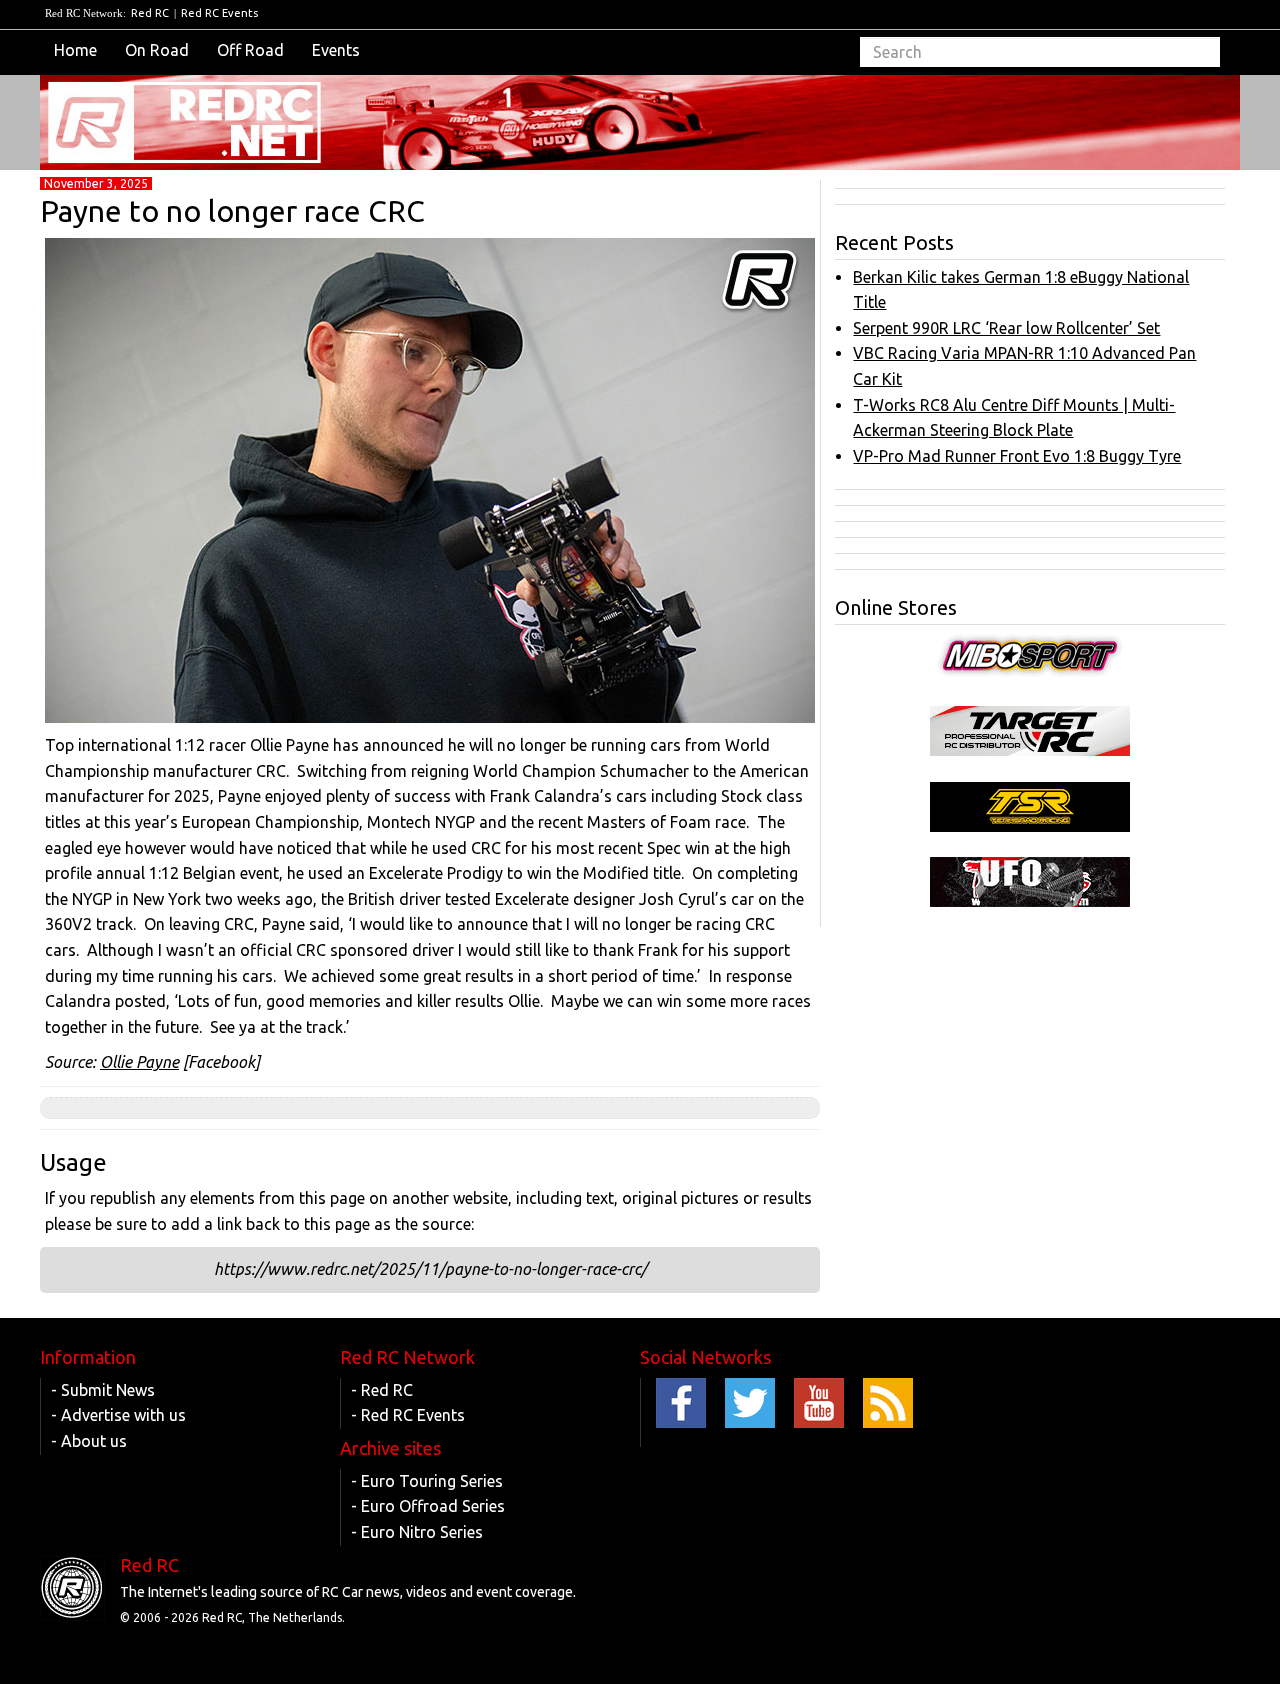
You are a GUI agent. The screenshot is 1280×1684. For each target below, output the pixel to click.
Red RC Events (219, 13)
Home (75, 50)
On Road (157, 50)
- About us (89, 1441)
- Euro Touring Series (427, 1481)
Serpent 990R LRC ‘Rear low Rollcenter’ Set (1006, 328)
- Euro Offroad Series (428, 1506)
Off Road (250, 50)
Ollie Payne (139, 1062)
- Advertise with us (118, 1415)
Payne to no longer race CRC (232, 211)
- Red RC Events (408, 1415)
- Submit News (103, 1390)
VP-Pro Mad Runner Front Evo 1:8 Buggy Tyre (1017, 456)
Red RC (150, 13)
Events (336, 50)
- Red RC (382, 1390)
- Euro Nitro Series (417, 1532)
